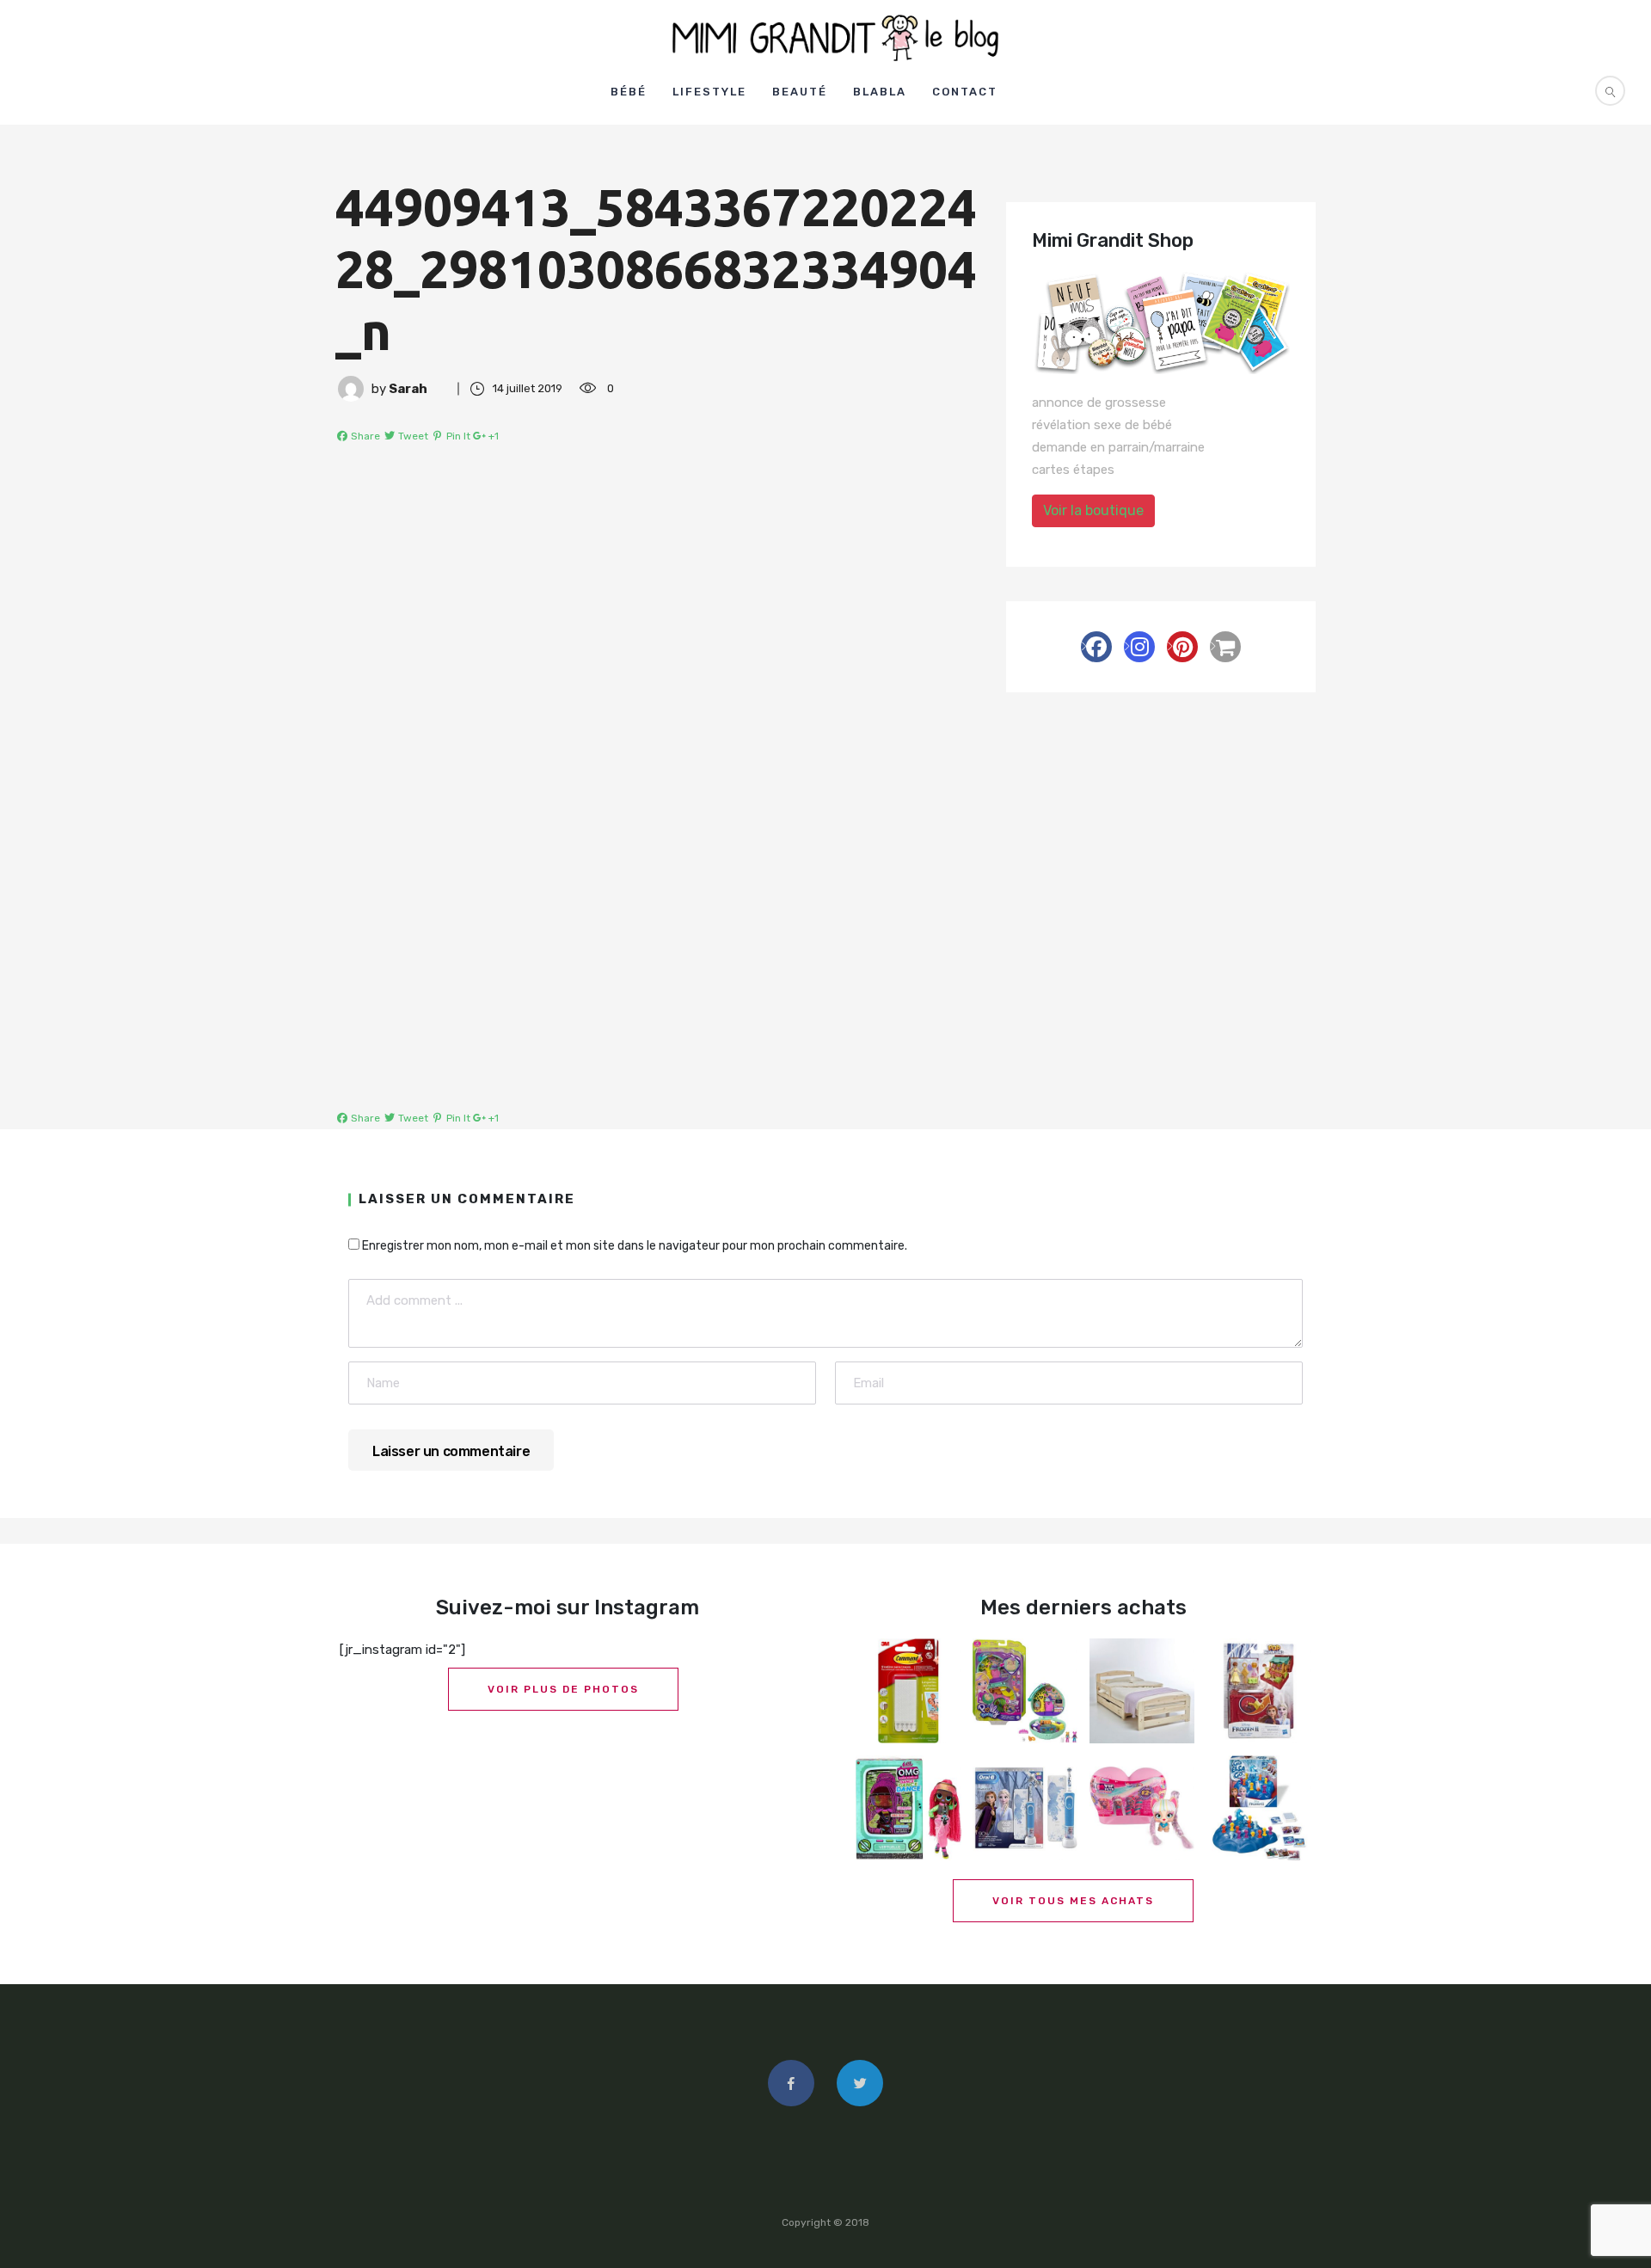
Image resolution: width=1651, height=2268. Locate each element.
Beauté (800, 92)
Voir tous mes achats (1073, 1901)
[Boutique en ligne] (1225, 647)
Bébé (629, 92)
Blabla (880, 92)
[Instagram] (1139, 647)
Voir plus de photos (563, 1689)
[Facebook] (1096, 647)
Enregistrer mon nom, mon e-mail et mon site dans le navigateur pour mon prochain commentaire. (635, 1246)
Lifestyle (709, 92)
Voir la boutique (1093, 510)
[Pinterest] (1182, 647)
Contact (965, 92)
